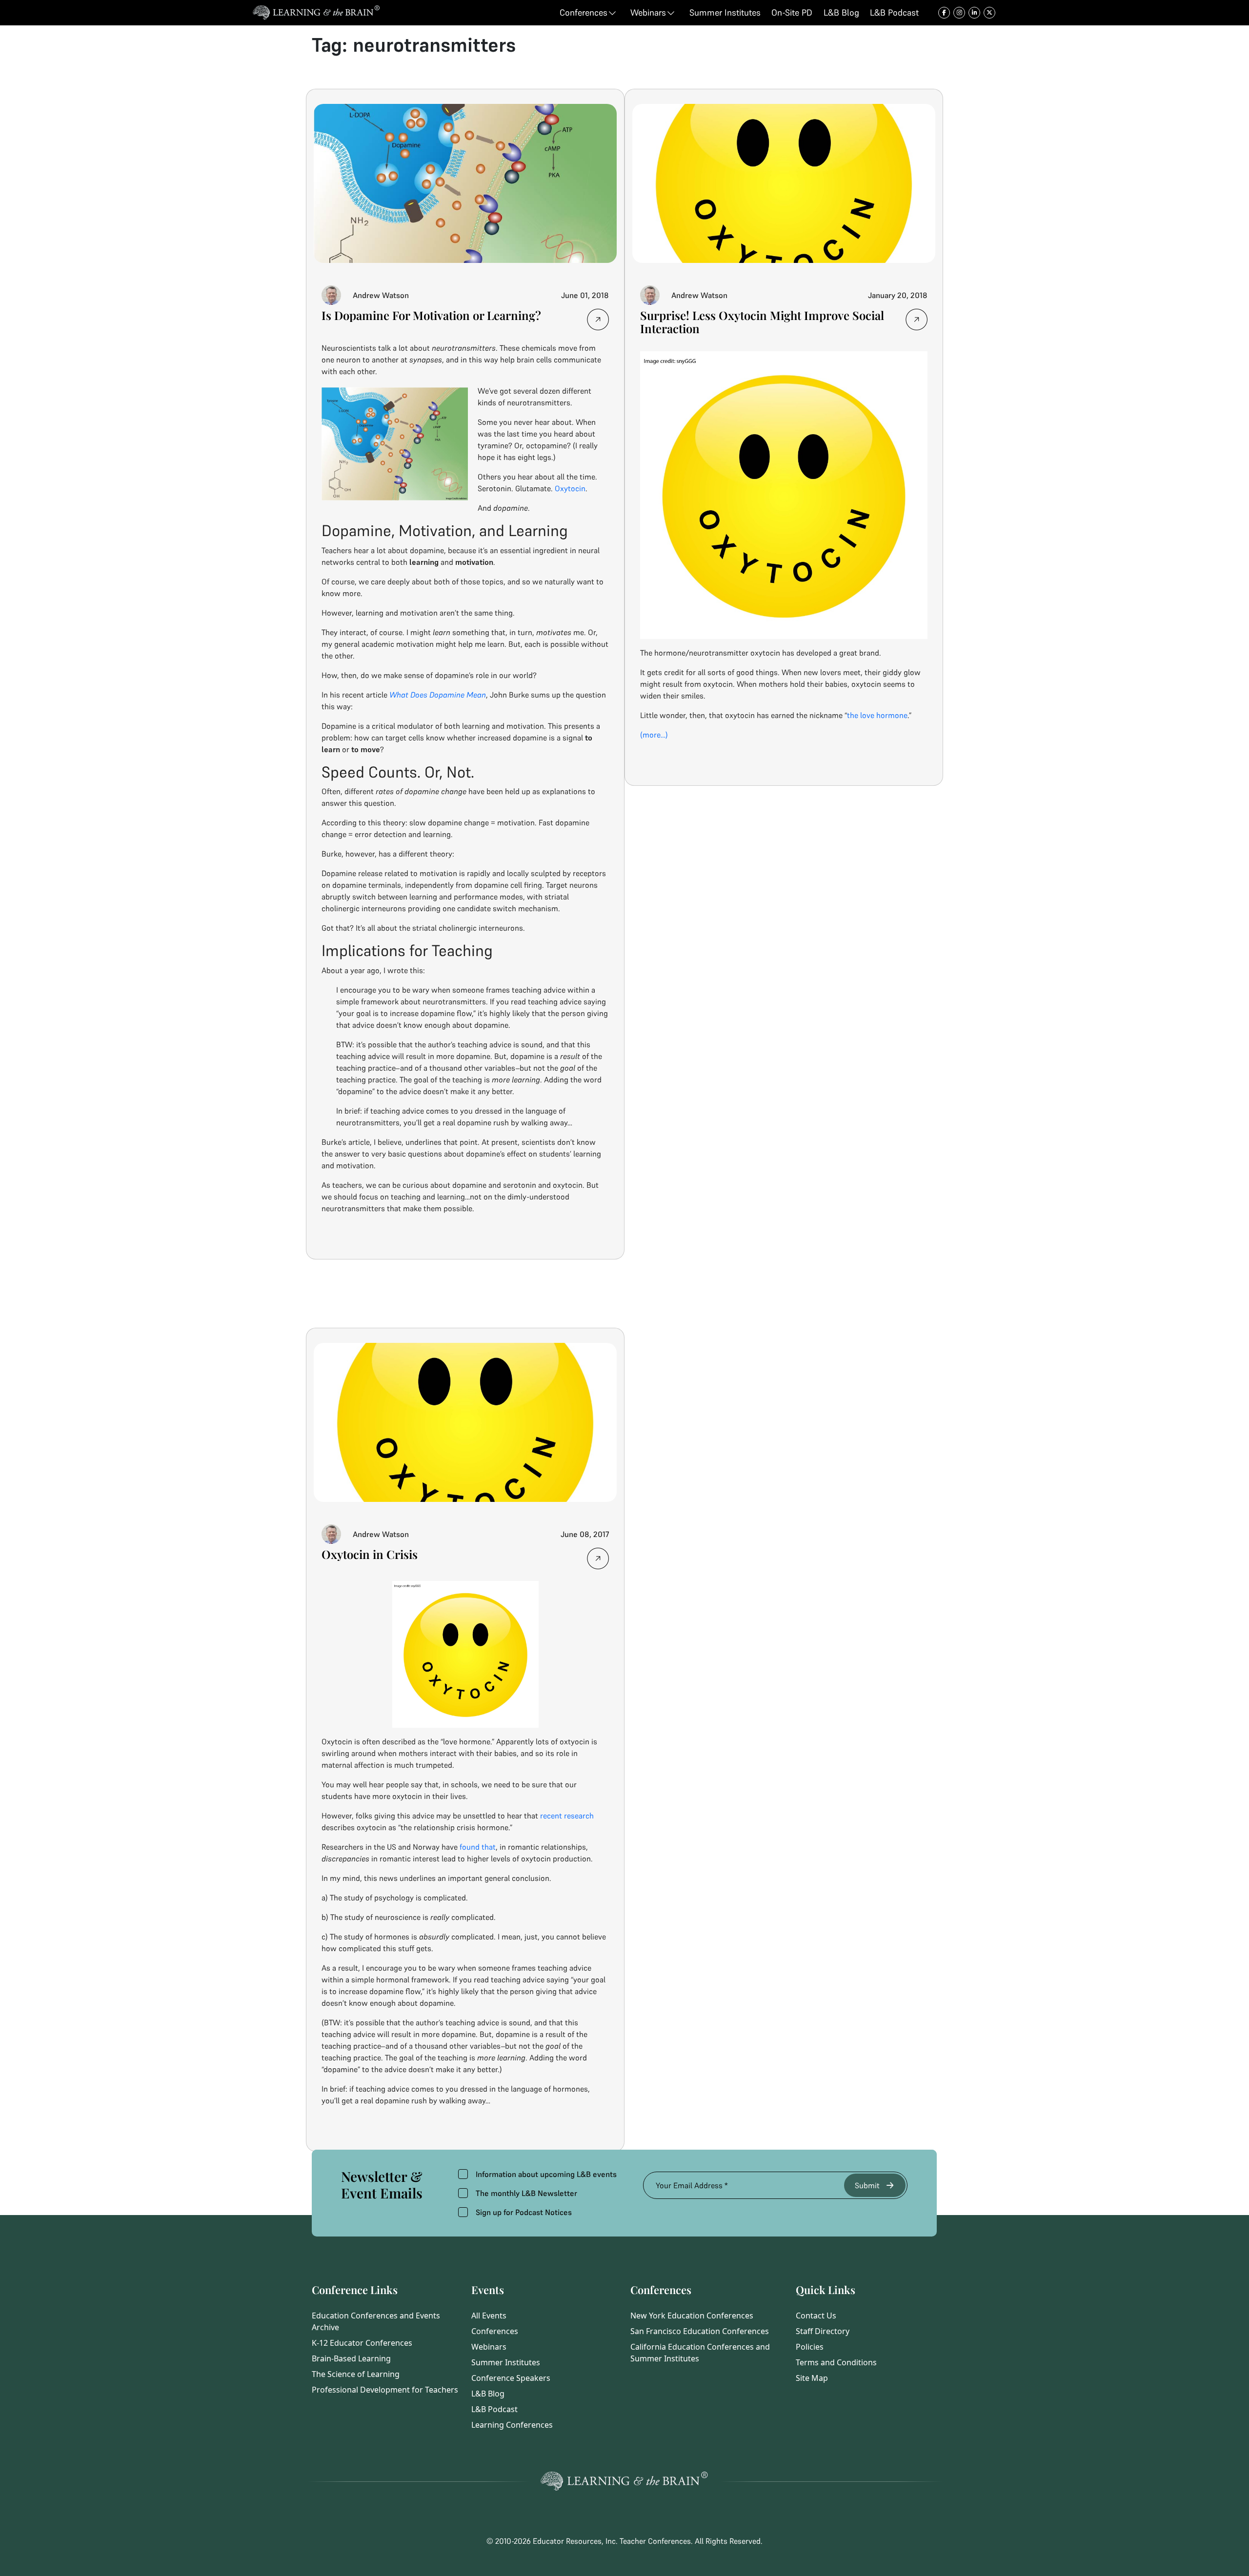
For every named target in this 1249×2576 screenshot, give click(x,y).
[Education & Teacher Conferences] (316, 13)
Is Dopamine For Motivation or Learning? (431, 315)
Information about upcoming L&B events (546, 2174)
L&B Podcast (494, 2409)
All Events (489, 2316)
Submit (867, 2185)
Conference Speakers (511, 2378)
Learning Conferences (512, 2425)
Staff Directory (823, 2331)
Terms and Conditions (836, 2362)
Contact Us (816, 2316)
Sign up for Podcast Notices (524, 2212)
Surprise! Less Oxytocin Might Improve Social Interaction (762, 322)
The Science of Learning (356, 2374)
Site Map (812, 2378)
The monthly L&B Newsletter (526, 2193)
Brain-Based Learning (351, 2358)
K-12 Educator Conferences (362, 2343)
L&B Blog (488, 2394)
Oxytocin (570, 488)
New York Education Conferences (692, 2316)
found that (478, 1847)
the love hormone (877, 715)
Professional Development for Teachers (385, 2390)
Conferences (495, 2331)
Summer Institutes (506, 2362)
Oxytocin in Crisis (370, 1554)
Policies (810, 2347)
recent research (567, 1816)
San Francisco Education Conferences (700, 2331)
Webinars (489, 2347)
